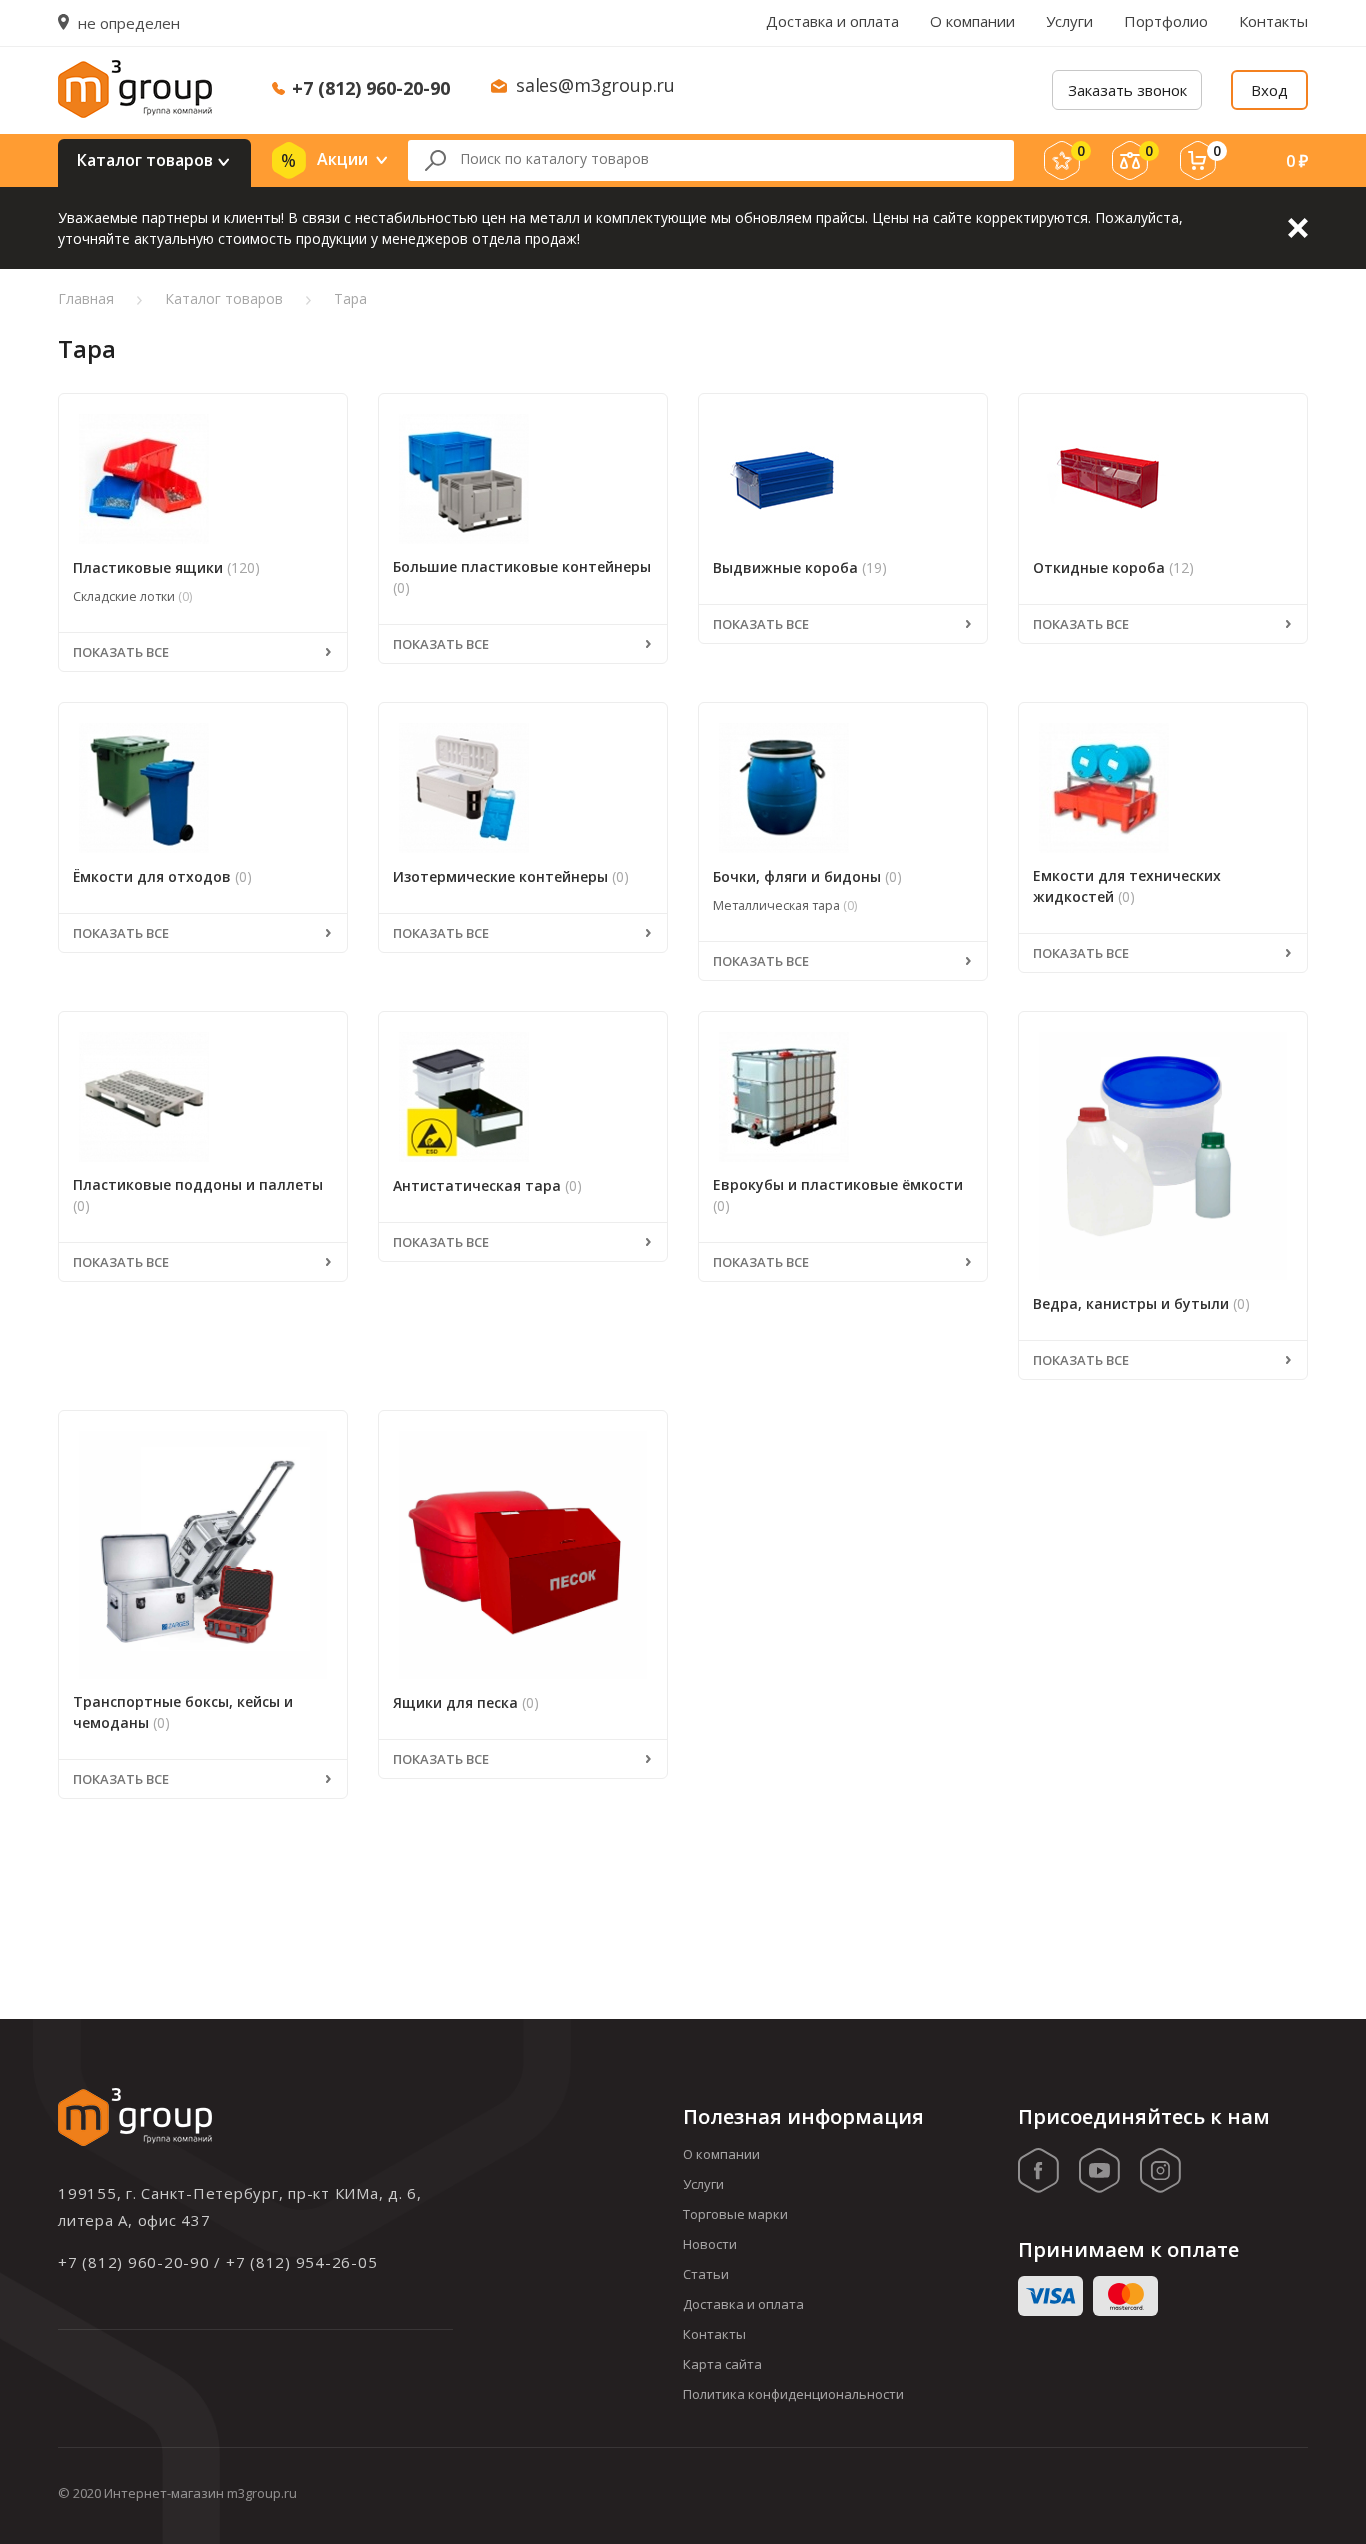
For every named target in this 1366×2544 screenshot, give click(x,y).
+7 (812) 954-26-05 (302, 2262)
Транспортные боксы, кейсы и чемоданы (183, 1712)
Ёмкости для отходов (162, 876)
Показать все (121, 652)
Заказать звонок (1127, 90)
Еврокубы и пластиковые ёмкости (838, 1195)
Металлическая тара (785, 905)
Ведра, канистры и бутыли (1141, 1303)
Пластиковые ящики (166, 567)
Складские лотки (132, 596)
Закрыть (1298, 228)
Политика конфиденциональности (793, 2394)
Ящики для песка (466, 1702)
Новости (710, 2244)
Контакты (1273, 21)
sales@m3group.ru (595, 85)
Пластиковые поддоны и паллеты (198, 1195)
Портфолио (1166, 21)
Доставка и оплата (832, 21)
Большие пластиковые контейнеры (522, 577)
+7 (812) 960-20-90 (371, 88)
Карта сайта (722, 2364)
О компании (972, 21)
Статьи (706, 2274)
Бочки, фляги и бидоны (807, 876)
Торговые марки (735, 2214)
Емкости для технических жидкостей (1127, 886)
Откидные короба (1113, 567)
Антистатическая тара (487, 1185)
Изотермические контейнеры (511, 876)
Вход (1269, 90)
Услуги (1069, 21)
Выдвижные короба (800, 567)
